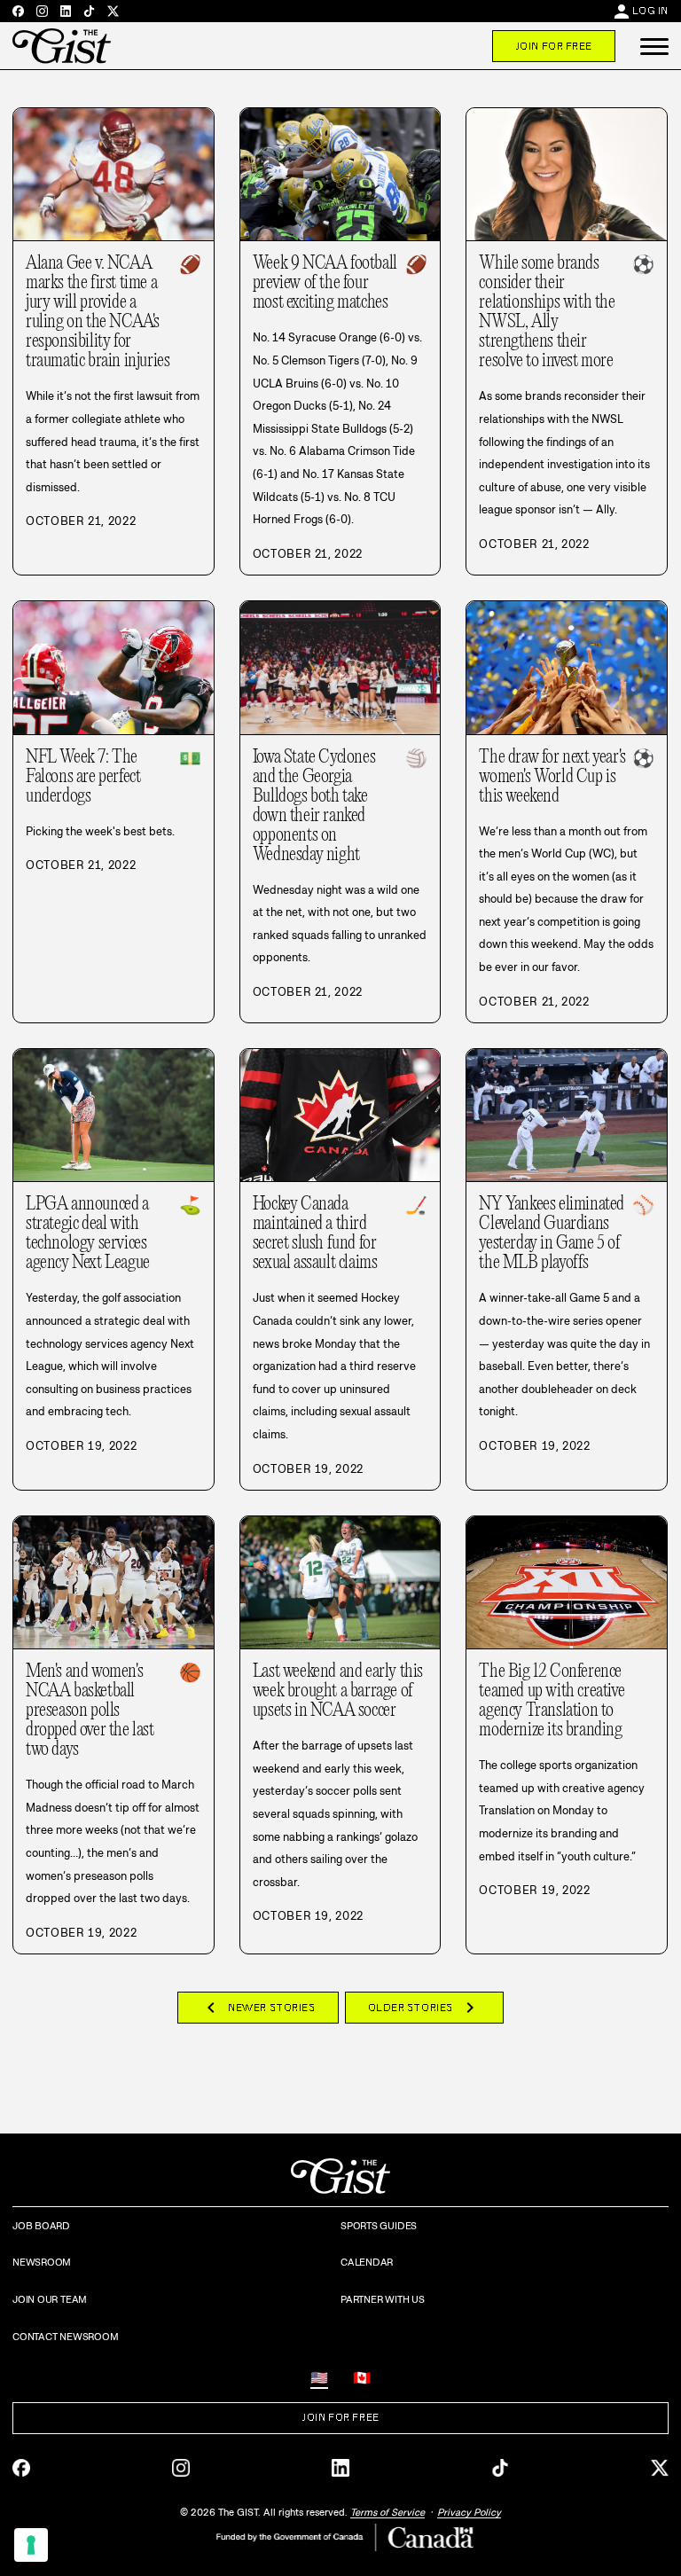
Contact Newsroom (65, 2337)
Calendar (367, 2262)
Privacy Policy (469, 2512)
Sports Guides (379, 2226)
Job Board (41, 2226)
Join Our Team (50, 2299)
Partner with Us (383, 2299)
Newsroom (42, 2262)
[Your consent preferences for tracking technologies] (31, 2545)
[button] (654, 46)
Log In (650, 11)
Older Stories (424, 2008)
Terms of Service (387, 2512)
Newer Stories (258, 2008)
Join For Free (554, 46)
